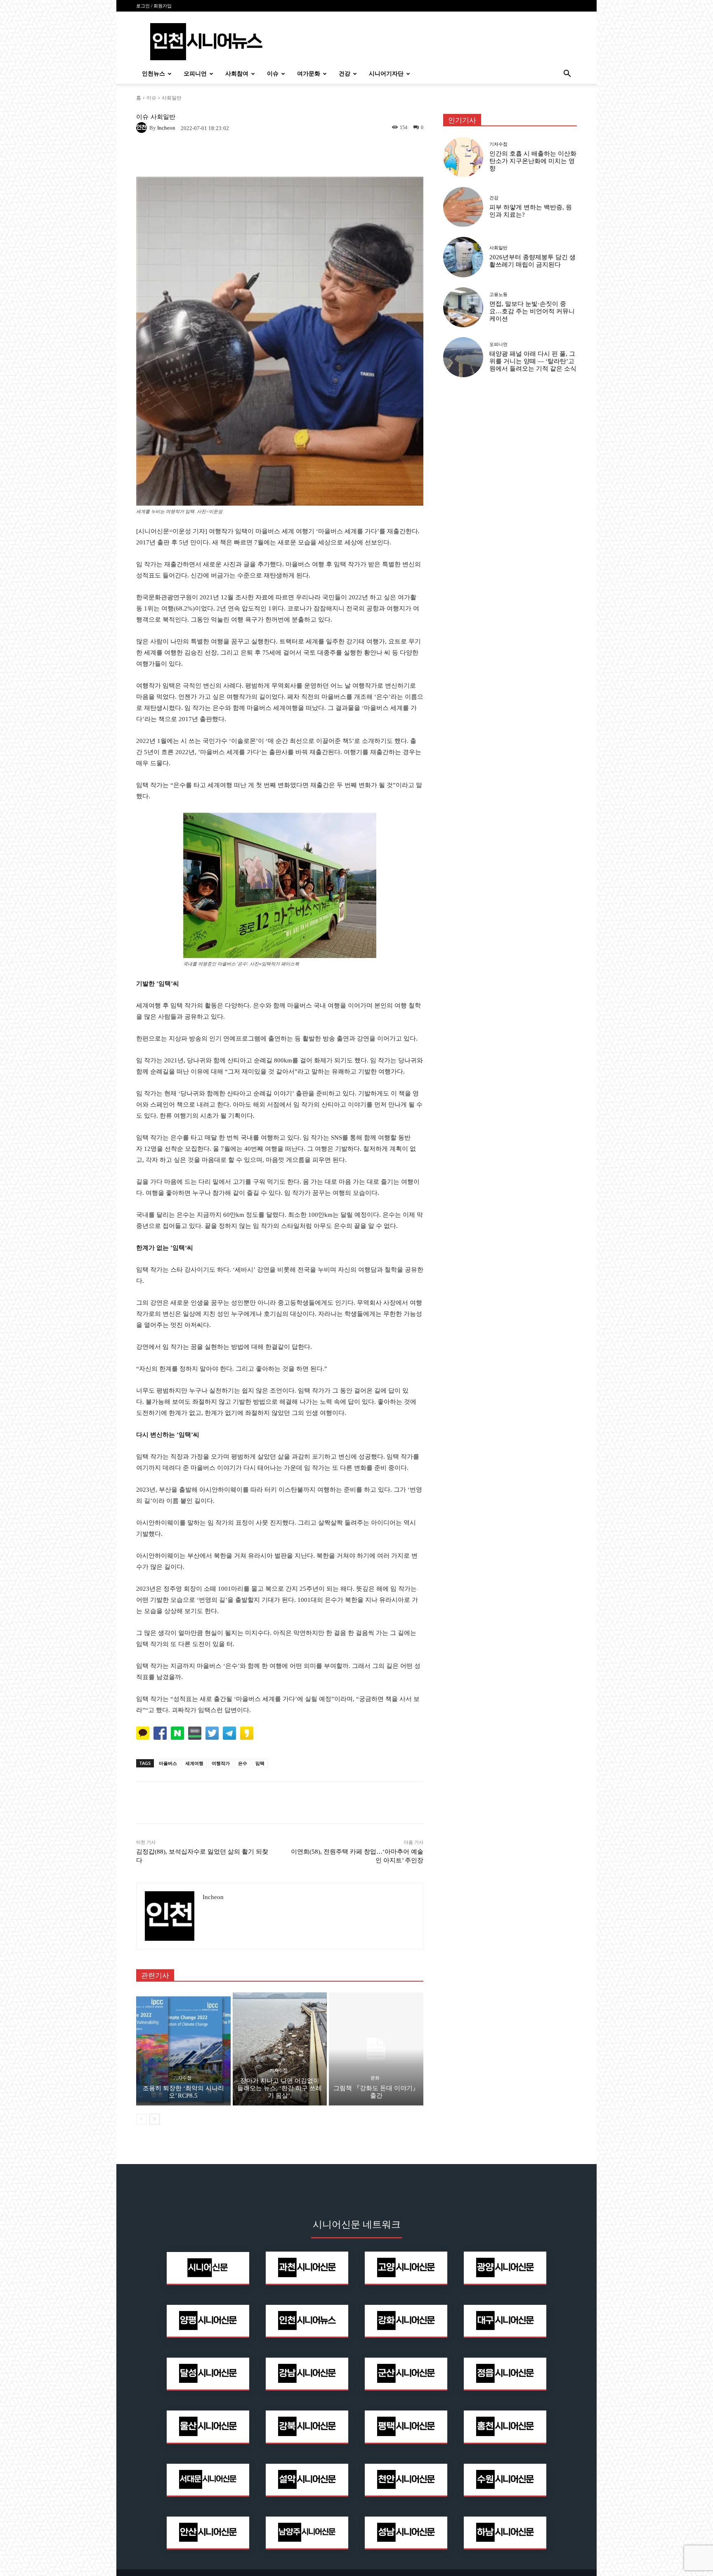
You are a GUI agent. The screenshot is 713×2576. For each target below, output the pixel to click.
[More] (391, 1802)
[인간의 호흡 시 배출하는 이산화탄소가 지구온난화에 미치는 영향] (463, 157)
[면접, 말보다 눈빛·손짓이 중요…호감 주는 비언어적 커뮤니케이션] (463, 307)
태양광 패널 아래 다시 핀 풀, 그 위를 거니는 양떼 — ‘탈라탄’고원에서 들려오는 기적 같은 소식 (533, 361)
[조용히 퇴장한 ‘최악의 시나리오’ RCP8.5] (183, 2049)
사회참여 (237, 74)
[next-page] (155, 2119)
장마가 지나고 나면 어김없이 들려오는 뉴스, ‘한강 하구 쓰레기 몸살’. (280, 2088)
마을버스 (168, 1763)
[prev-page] (141, 2119)
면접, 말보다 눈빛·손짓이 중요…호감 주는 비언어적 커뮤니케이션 (532, 311)
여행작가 (221, 1763)
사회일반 (172, 98)
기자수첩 (182, 2078)
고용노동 (498, 295)
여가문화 (309, 74)
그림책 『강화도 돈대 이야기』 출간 (376, 2092)
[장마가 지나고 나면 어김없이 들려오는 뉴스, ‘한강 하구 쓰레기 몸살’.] (280, 2049)
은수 (243, 1763)
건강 (345, 74)
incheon (166, 128)
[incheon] (143, 128)
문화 (375, 2078)
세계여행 (194, 1763)
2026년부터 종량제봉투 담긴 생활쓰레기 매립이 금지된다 (532, 261)
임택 (260, 1763)
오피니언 (195, 74)
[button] (567, 75)
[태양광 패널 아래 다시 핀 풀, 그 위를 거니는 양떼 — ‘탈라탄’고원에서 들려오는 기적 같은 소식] (463, 357)
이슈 (273, 74)
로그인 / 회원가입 (154, 6)
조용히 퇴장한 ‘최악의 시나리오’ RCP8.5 (183, 2092)
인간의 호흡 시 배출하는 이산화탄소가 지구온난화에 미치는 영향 (533, 161)
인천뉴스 (153, 74)
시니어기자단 (386, 74)
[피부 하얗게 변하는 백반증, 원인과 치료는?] (463, 207)
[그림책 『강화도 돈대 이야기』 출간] (376, 2049)
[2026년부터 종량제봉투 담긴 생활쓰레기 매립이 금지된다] (463, 257)
